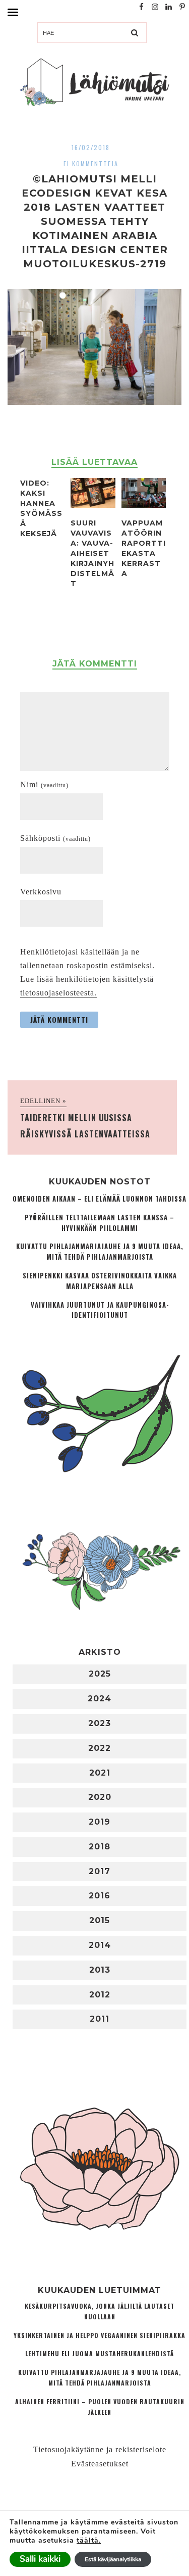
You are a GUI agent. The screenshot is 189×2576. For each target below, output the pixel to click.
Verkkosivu (41, 892)
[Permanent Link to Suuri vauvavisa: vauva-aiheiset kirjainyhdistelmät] (93, 505)
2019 (100, 1822)
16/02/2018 (91, 147)
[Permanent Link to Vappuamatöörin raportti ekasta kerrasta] (144, 505)
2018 (100, 1847)
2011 (100, 2019)
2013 (100, 1970)
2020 (100, 1797)
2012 (100, 1995)
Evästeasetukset (100, 2464)
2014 (100, 1945)
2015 (100, 1920)
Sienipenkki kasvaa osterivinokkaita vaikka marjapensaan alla (100, 1281)
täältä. (89, 2540)
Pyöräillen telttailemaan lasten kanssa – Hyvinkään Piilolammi (100, 1223)
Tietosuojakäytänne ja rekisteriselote (100, 2449)
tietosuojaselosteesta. (58, 993)
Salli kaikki (40, 2559)
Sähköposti (55, 838)
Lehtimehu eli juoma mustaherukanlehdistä (100, 2353)
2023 (100, 1723)
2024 (100, 1699)
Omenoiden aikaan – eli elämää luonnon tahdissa (100, 1199)
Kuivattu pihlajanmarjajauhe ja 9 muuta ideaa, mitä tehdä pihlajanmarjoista (100, 1252)
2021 (100, 1773)
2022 (100, 1748)
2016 (100, 1896)
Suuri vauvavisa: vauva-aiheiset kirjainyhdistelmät (92, 553)
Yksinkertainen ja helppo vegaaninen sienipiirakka (100, 2335)
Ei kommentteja (91, 163)
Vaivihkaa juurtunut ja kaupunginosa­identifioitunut (100, 1310)
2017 (100, 1871)
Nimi (44, 784)
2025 (100, 1674)
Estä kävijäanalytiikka (113, 2559)
